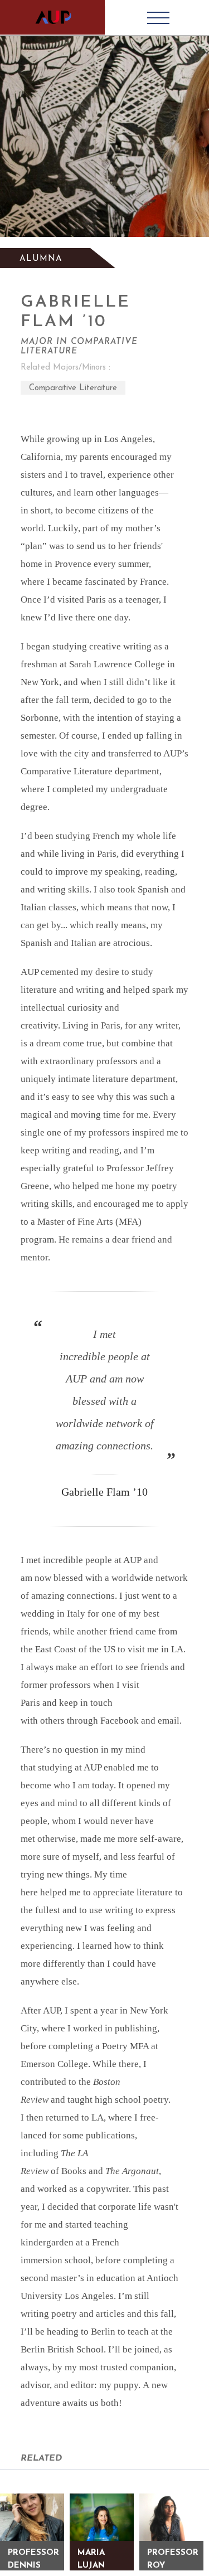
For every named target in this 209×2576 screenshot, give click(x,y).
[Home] (52, 17)
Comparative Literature (73, 388)
